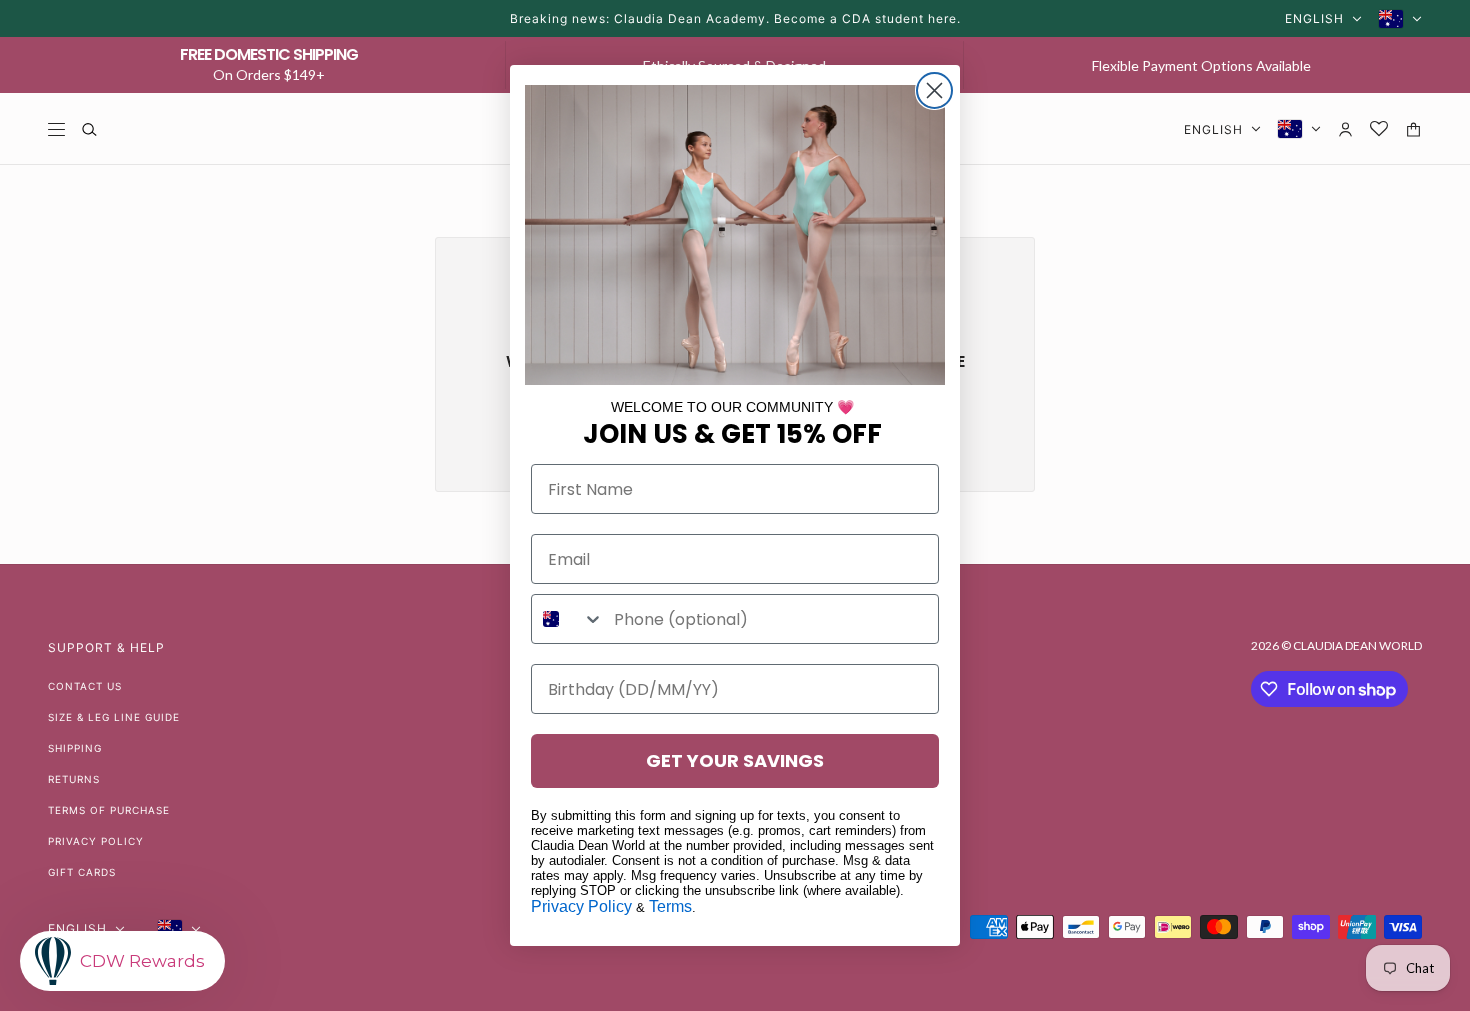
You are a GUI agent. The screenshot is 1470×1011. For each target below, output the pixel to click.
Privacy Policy (581, 906)
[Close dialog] (934, 90)
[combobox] (568, 619)
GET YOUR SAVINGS (735, 760)
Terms (670, 906)
